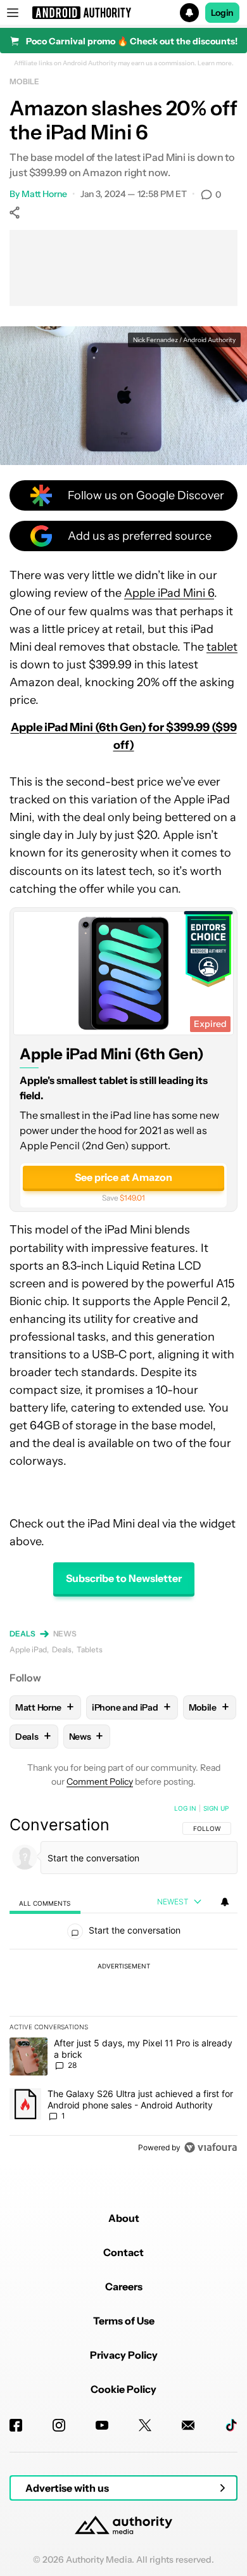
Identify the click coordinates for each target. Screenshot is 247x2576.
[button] (123, 13)
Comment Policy (100, 1782)
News (65, 1634)
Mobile (24, 81)
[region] (123, 1980)
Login (222, 13)
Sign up (216, 1808)
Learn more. (216, 63)
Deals (22, 1634)
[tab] (45, 1902)
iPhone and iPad (131, 1707)
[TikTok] (231, 2425)
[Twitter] (145, 2425)
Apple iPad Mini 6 (169, 593)
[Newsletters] (188, 2425)
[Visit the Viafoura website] (211, 2147)
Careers (124, 2286)
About (124, 2218)
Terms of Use (124, 2321)
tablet (222, 647)
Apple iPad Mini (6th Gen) (112, 1053)
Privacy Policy (124, 2355)
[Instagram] (59, 2425)
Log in (185, 1808)
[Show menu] (13, 13)
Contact (123, 2252)
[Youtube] (102, 2425)
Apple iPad (28, 1649)
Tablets (90, 1649)
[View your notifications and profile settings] (225, 1902)
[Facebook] (16, 2425)
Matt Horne (44, 194)
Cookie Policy (123, 2389)
